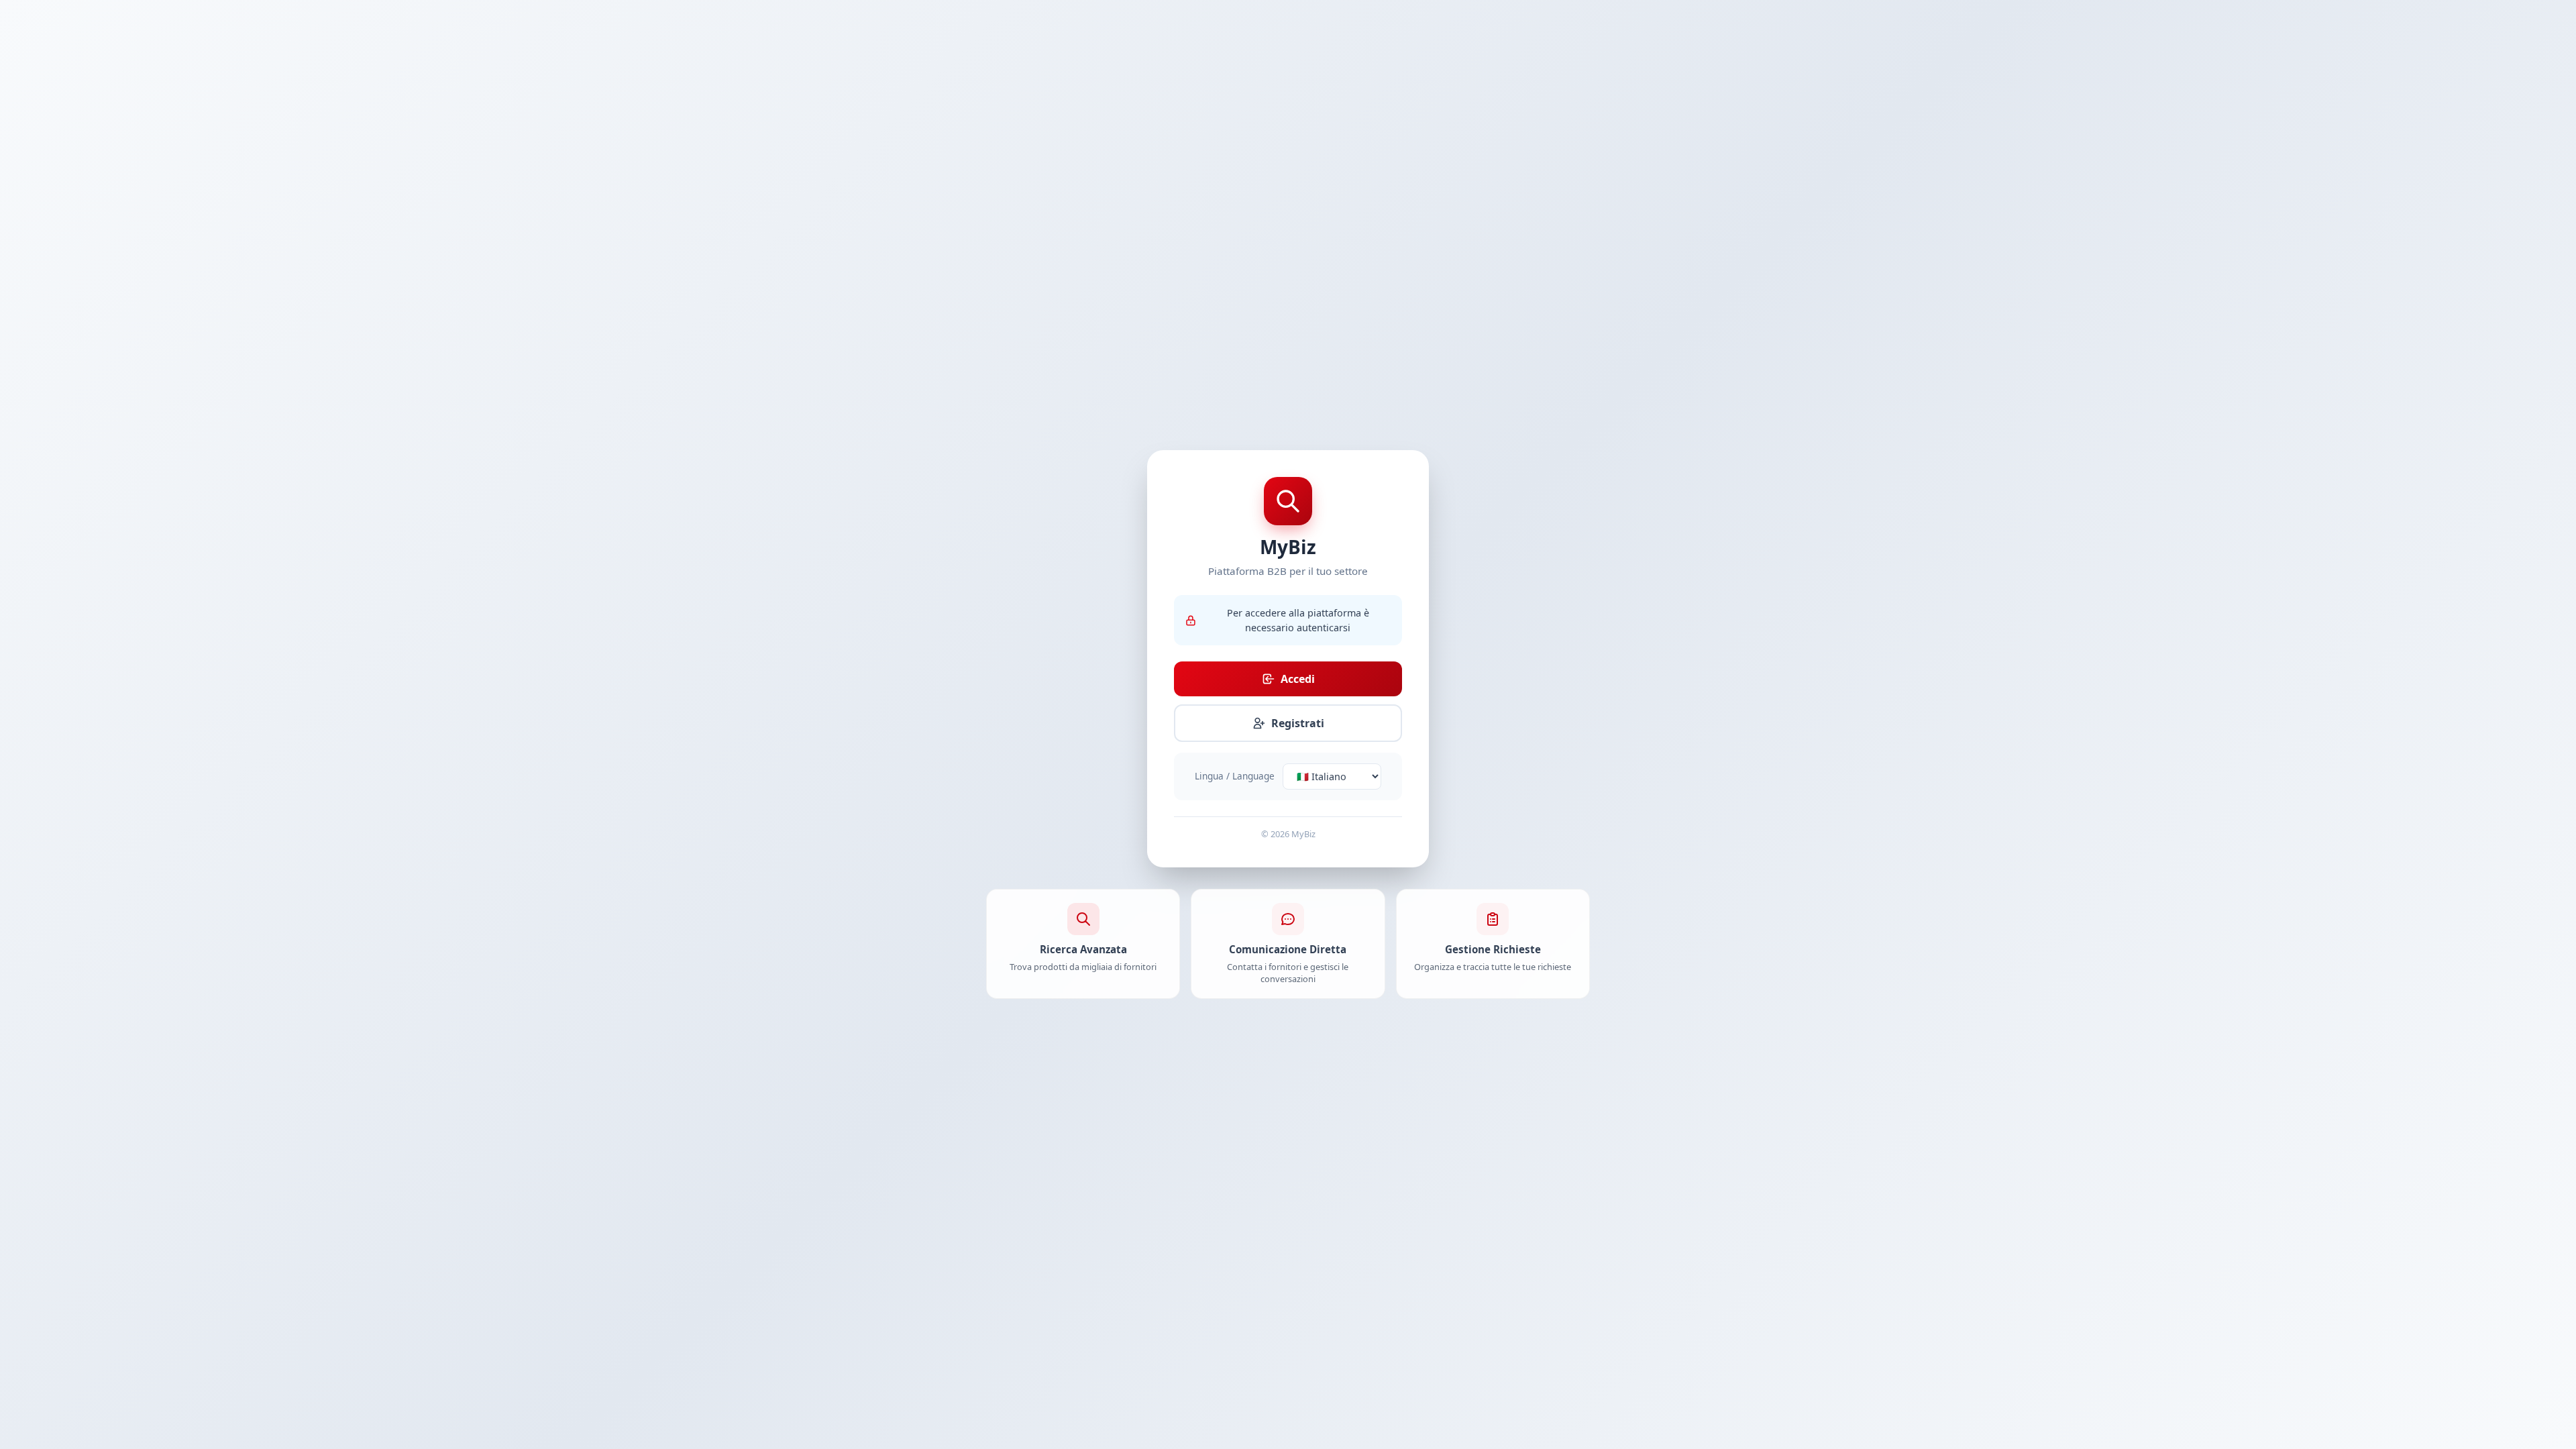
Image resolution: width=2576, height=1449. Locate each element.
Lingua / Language (1235, 776)
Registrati (1298, 723)
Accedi (1298, 679)
